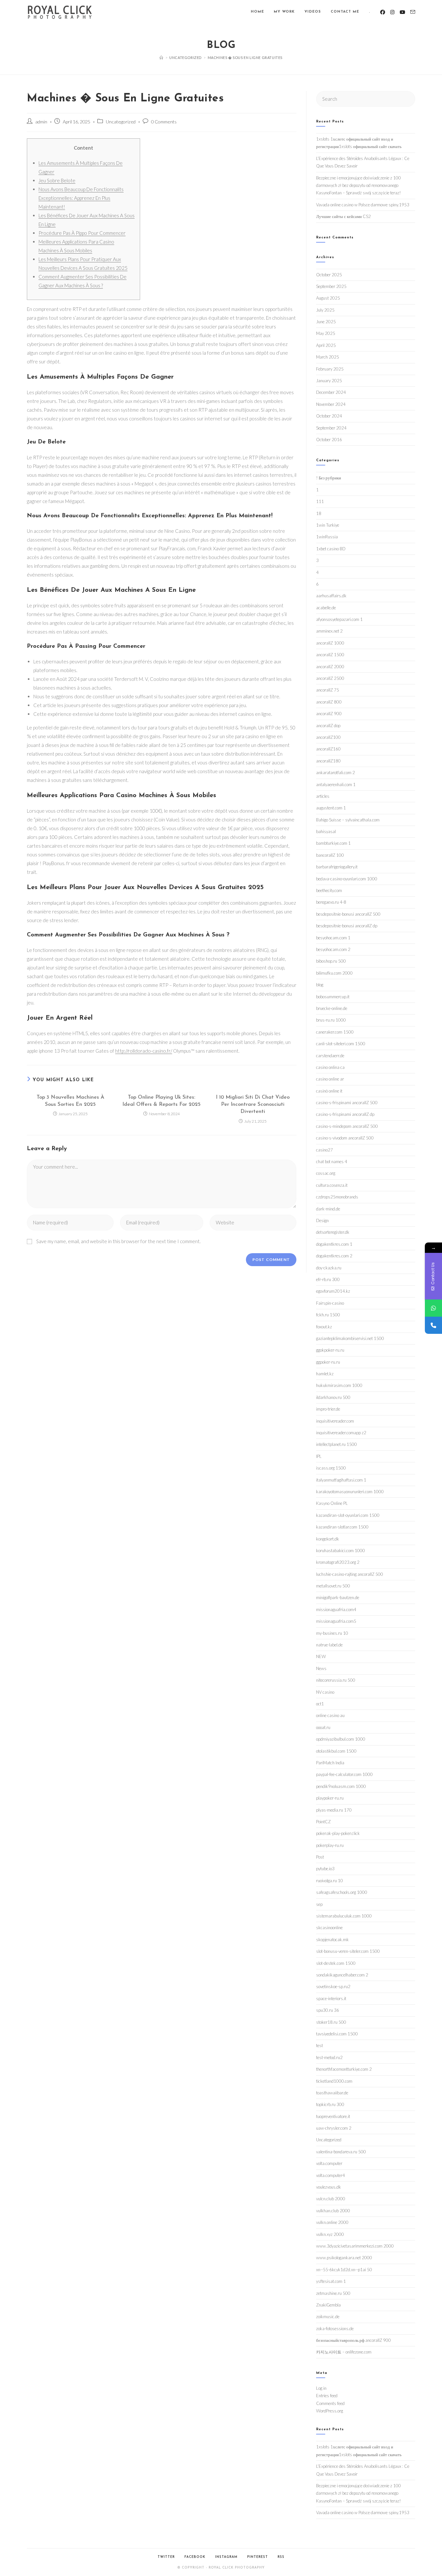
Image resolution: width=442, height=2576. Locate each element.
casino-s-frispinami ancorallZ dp (345, 1114)
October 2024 (329, 416)
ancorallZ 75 (328, 690)
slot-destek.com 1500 (336, 1963)
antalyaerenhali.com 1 (336, 784)
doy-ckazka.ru (329, 1268)
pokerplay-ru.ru (330, 1845)
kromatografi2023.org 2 (338, 1562)
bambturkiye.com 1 (333, 843)
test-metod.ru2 (329, 2057)
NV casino (325, 1692)
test (320, 2045)
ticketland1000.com (334, 2081)
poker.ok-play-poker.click (338, 1833)
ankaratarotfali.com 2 (336, 773)
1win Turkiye (328, 525)
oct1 (320, 1704)
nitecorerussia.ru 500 (336, 1680)
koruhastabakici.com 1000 (341, 1551)
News (321, 1668)
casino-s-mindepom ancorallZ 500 (347, 1126)
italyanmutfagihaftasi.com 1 (341, 1480)
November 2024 (331, 404)
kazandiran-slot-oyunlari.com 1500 (348, 1515)
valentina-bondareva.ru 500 (341, 2152)
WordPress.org (330, 2411)
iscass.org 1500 (331, 1468)
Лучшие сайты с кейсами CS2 (343, 216)
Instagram (226, 2557)
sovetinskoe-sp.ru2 (333, 1986)
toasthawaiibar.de (332, 2093)
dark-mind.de (328, 1209)
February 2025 (330, 369)
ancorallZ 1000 (330, 643)
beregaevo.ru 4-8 (331, 902)
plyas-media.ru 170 (334, 1810)
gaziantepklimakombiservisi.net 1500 (350, 1338)
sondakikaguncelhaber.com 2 (342, 1975)
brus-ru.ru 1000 (331, 1020)
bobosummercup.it (333, 997)
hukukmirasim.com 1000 (339, 1385)
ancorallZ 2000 (330, 667)
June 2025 (326, 322)
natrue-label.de (329, 1645)
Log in (321, 2388)
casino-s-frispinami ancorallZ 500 (347, 1103)
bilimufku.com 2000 (334, 973)
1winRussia (327, 537)
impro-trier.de (328, 1409)
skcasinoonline (329, 1928)
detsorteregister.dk (333, 1232)
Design (322, 1220)
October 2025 (329, 275)
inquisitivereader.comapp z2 (341, 1433)
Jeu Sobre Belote (57, 180)
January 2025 (329, 381)
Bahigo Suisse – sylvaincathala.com (348, 820)
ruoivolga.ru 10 (330, 1881)
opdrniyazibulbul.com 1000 (341, 1739)
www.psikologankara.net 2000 (344, 2258)
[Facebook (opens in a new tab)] (383, 12)
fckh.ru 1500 (328, 1315)
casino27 (325, 1150)
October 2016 (329, 440)
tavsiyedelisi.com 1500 (337, 2034)
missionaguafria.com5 (336, 1621)
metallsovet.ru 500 (333, 1586)
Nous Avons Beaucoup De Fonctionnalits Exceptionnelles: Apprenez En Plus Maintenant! (81, 198)
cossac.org (326, 1173)
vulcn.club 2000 (331, 2199)
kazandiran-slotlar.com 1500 (342, 1527)
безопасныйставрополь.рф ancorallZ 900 (354, 2340)
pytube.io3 (325, 1869)
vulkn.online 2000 (332, 2222)
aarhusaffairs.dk (331, 596)
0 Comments (164, 122)
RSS (281, 2557)
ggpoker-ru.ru (328, 1362)
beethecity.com (329, 890)
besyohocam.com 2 (333, 949)
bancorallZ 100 (330, 855)
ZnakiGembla (328, 2305)
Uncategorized (121, 122)
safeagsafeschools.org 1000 (342, 1892)
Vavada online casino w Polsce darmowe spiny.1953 (363, 205)
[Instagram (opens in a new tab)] (392, 12)
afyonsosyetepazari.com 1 (339, 619)
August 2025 (328, 298)
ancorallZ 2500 (330, 678)
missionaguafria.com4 (336, 1609)
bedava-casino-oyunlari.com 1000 (347, 879)
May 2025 (326, 333)
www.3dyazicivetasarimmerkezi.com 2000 (355, 2246)
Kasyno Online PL (332, 1503)
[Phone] (433, 1325)
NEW (321, 1656)
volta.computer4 (331, 2175)
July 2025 (325, 310)
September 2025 (331, 286)
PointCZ (323, 1822)
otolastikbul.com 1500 (336, 1751)
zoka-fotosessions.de (335, 2329)
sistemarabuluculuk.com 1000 (344, 1916)
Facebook (195, 2557)
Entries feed (327, 2396)
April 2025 (326, 345)
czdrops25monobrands (337, 1197)
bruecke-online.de (332, 1008)
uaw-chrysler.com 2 (334, 2128)
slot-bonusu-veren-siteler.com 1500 (348, 1951)
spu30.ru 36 (328, 2010)
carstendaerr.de (330, 1056)
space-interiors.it (331, 1998)
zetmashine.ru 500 (333, 2293)
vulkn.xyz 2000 (330, 2234)
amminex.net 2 (329, 631)
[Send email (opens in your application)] (413, 12)
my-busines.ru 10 (332, 1633)
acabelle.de (326, 608)
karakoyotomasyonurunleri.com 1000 (350, 1492)
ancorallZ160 (328, 749)
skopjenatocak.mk (332, 1940)
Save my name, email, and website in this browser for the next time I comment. (118, 1241)
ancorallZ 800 (329, 702)
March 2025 (328, 357)
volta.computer (329, 2163)
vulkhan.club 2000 (333, 2211)
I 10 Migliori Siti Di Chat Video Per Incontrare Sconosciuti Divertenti (253, 1105)
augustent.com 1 (331, 808)
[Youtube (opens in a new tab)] (402, 12)
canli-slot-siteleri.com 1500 (341, 1044)
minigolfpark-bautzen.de (338, 1597)
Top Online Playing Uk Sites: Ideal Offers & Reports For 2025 (161, 1101)
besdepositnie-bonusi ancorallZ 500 (348, 914)
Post (320, 1857)
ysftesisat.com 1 (331, 2281)
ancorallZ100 (328, 737)
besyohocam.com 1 (333, 938)
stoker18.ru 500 (331, 2022)
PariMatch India (330, 1763)
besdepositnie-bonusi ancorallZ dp (347, 926)
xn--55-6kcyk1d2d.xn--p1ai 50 (344, 2270)
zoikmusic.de (328, 2317)
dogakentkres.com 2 (334, 1256)
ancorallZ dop (328, 726)
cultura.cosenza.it (332, 1185)
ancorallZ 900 (329, 714)
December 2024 (331, 392)
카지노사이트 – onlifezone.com (344, 2352)
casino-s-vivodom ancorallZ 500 (345, 1138)
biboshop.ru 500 (331, 961)
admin (41, 122)
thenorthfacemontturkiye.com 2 (344, 2069)
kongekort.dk (328, 1539)
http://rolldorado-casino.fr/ (144, 1051)
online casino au (330, 1715)
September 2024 (331, 428)
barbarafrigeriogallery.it (337, 867)
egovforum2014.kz (333, 1291)
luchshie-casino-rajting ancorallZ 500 (350, 1574)
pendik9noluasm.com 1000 (341, 1786)
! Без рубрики (329, 478)
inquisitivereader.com (335, 1421)
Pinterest (258, 2557)
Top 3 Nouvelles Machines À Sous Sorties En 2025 (70, 1101)
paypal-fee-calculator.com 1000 (344, 1774)
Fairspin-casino (330, 1303)
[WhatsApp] (433, 1308)
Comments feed (330, 2403)
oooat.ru (323, 1727)
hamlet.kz (325, 1374)
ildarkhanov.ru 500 (333, 1397)
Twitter (166, 2557)
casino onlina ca (330, 1067)
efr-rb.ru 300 (328, 1279)
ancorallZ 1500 (330, 655)
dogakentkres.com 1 (334, 1244)
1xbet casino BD (331, 549)
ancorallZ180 (328, 761)
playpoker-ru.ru (330, 1798)
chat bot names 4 (332, 1162)
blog (320, 985)
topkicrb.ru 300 (330, 2104)
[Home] (161, 57)
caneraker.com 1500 (335, 1032)
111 (320, 501)
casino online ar (330, 1079)
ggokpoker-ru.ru (330, 1350)
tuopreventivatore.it (333, 2116)
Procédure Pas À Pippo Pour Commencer (82, 233)
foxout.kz (324, 1327)
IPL (319, 1456)
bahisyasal (326, 831)
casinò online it (329, 1091)
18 (319, 513)
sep (319, 1904)
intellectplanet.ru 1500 (337, 1444)
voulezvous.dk (329, 2187)
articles (323, 796)
